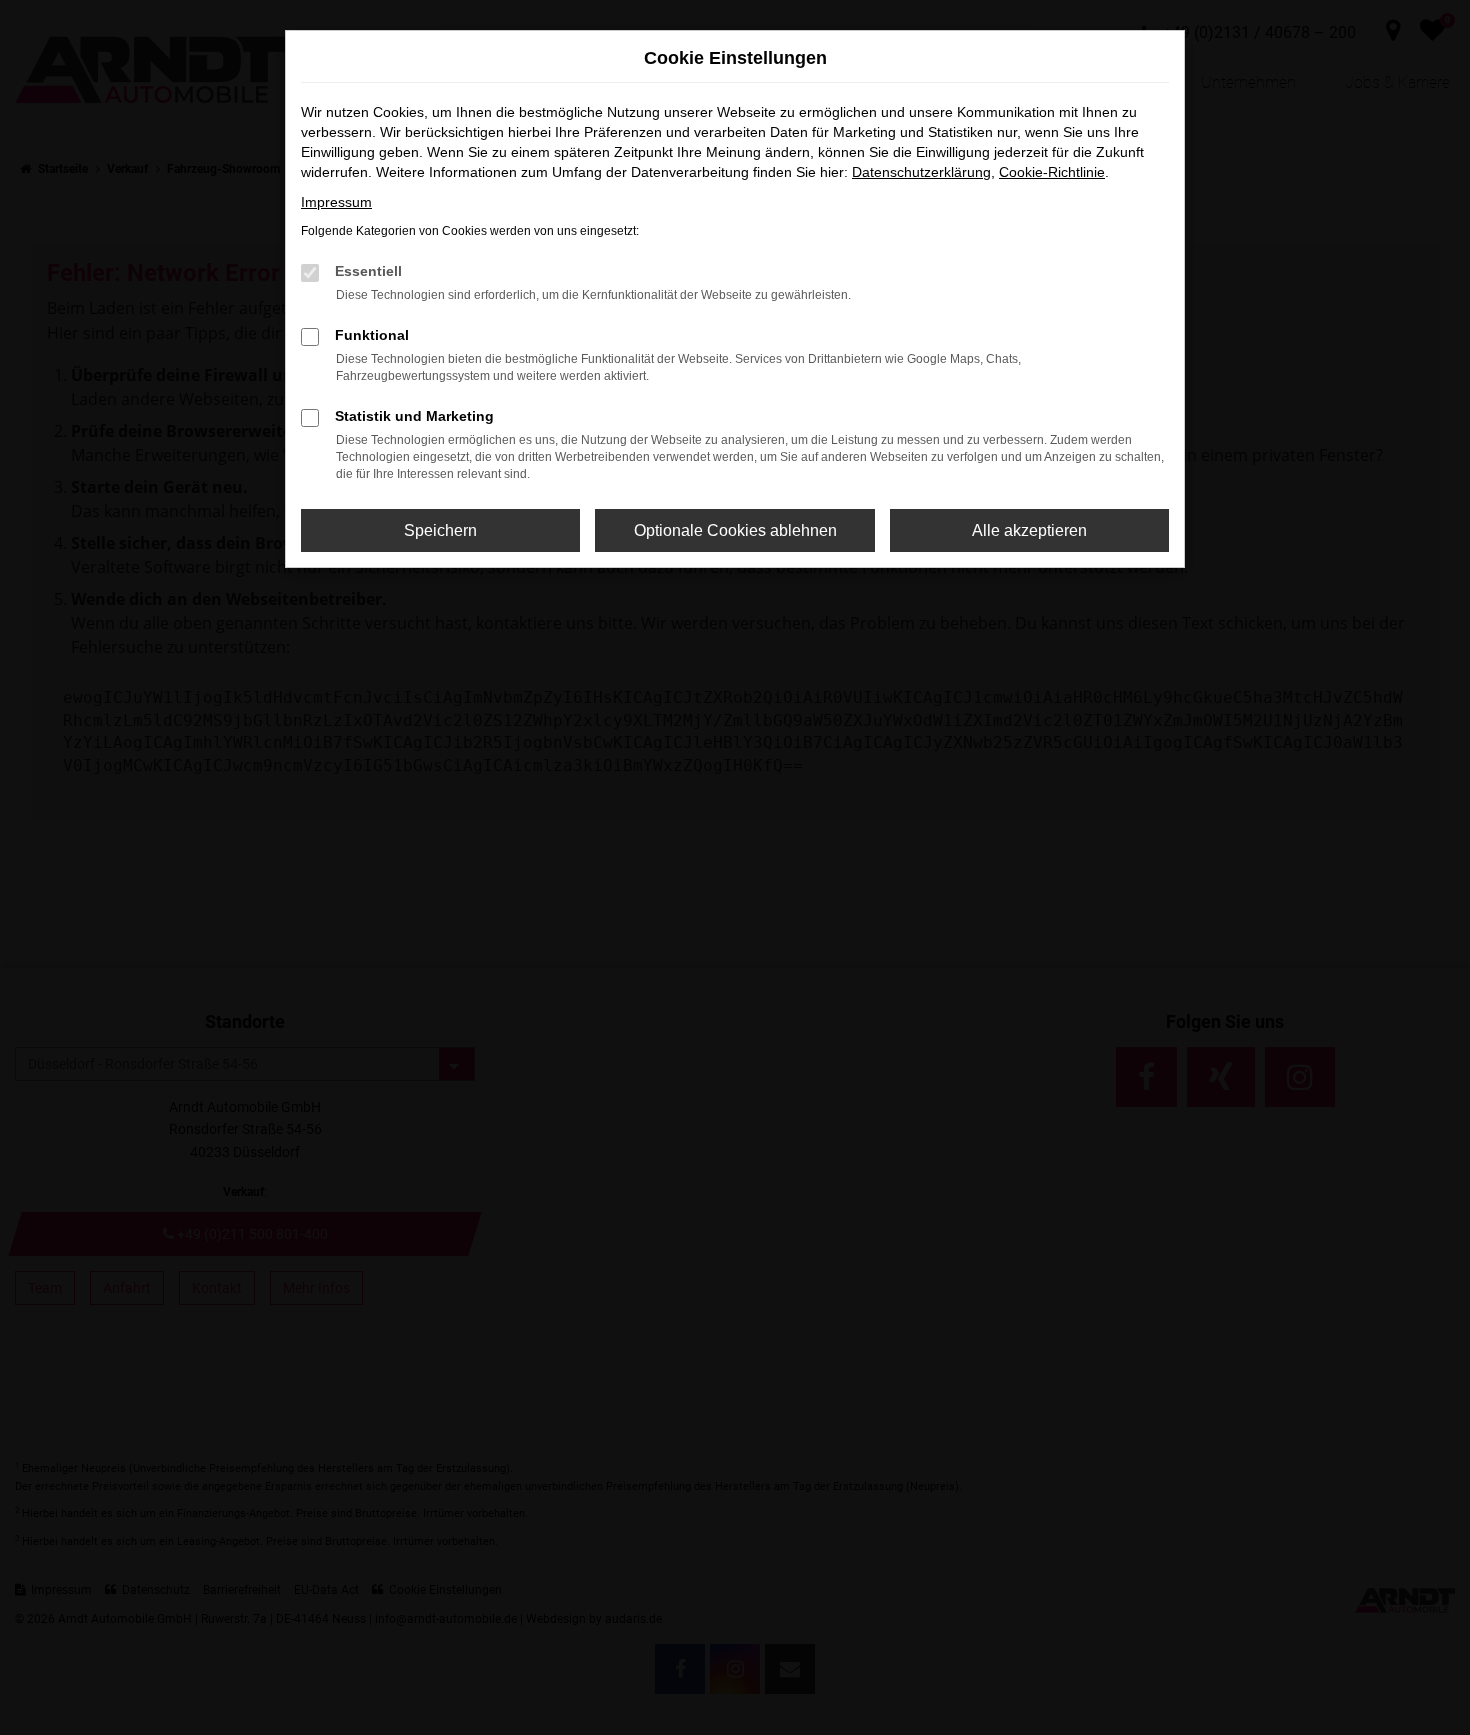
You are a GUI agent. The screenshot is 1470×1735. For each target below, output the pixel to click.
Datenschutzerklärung (921, 172)
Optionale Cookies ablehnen (735, 530)
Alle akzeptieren (1029, 530)
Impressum (336, 202)
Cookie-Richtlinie (1052, 172)
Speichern (440, 530)
